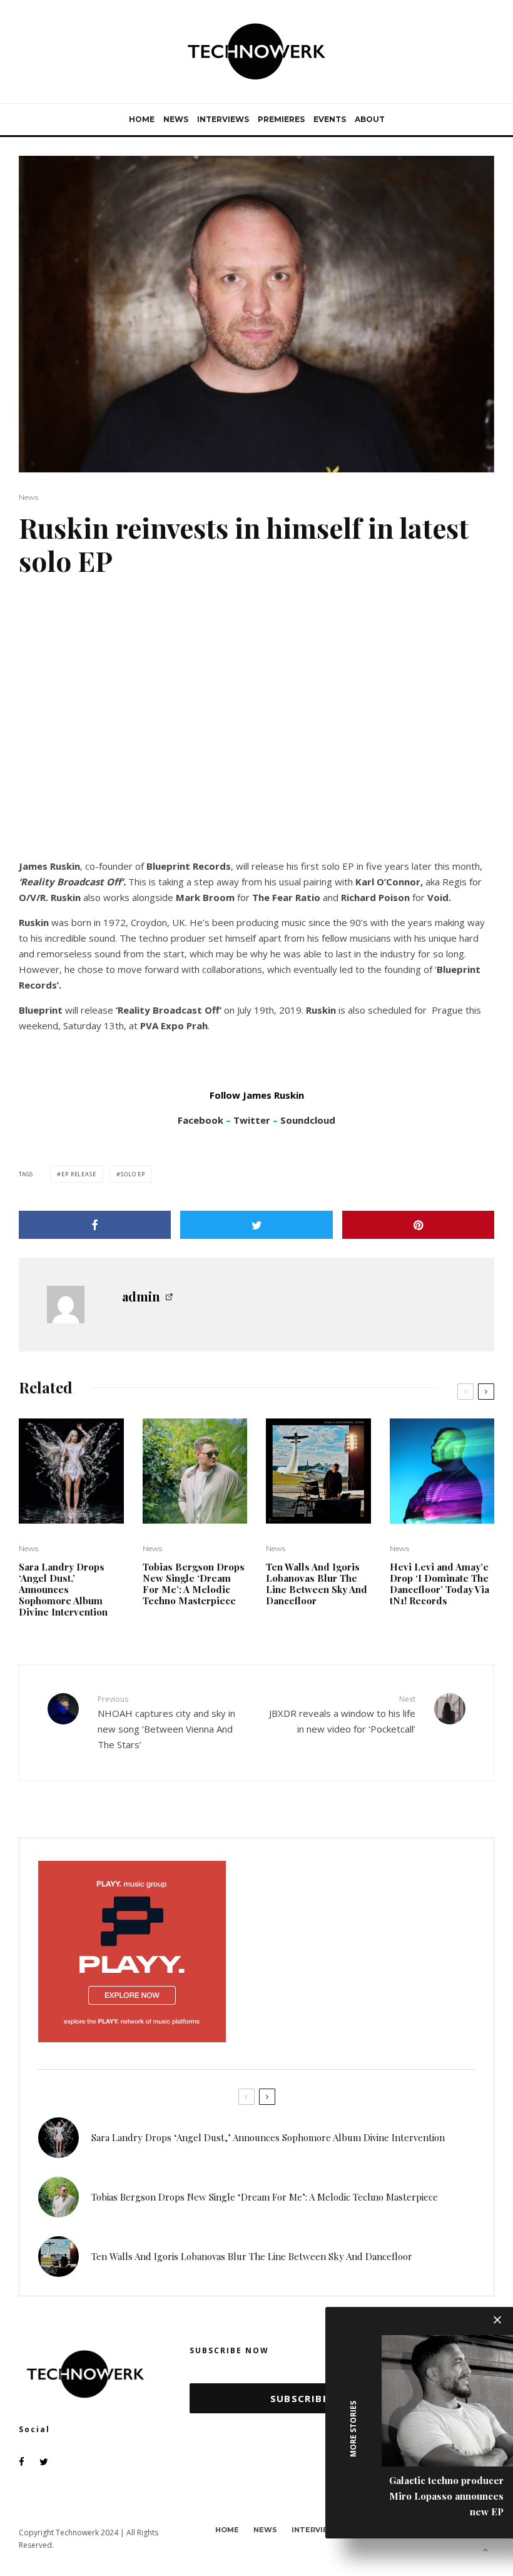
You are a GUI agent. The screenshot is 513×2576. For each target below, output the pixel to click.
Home (142, 119)
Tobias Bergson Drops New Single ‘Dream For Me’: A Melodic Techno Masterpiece (194, 1584)
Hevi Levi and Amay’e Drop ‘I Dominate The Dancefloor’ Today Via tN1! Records (439, 1584)
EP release (79, 1174)
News (176, 119)
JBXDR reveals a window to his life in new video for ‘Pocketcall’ (342, 1714)
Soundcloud (308, 1120)
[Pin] (418, 1225)
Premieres (281, 119)
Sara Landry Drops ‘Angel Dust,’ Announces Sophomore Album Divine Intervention (63, 1589)
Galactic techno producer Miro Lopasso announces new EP (446, 2496)
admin (141, 1296)
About (370, 119)
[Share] (95, 1225)
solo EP (133, 1174)
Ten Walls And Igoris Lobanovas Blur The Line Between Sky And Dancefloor (317, 1584)
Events (330, 119)
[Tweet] (256, 1225)
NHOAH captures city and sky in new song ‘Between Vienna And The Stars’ (166, 1722)
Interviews (223, 119)
